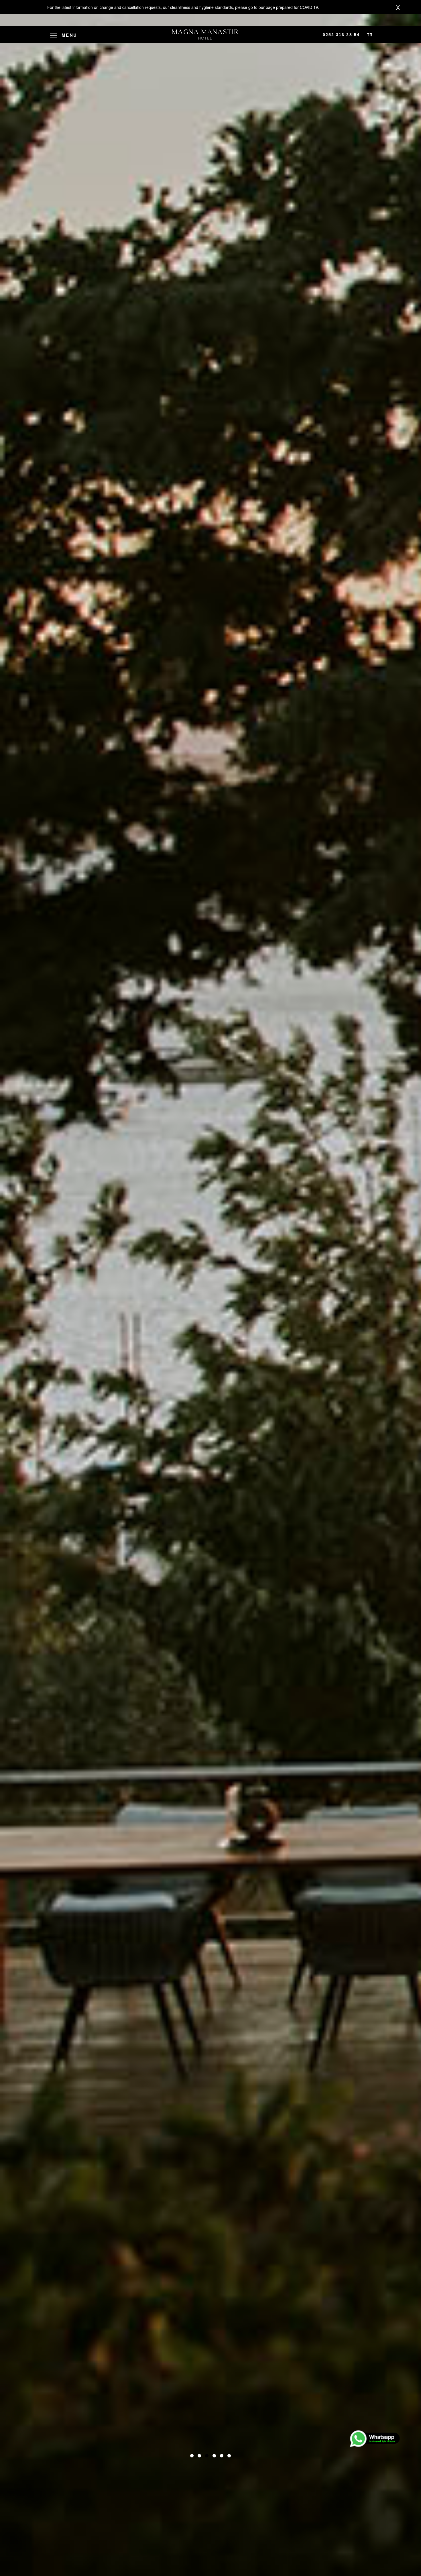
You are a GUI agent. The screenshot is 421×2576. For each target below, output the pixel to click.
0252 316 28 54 (341, 35)
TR (370, 35)
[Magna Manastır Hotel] (205, 35)
